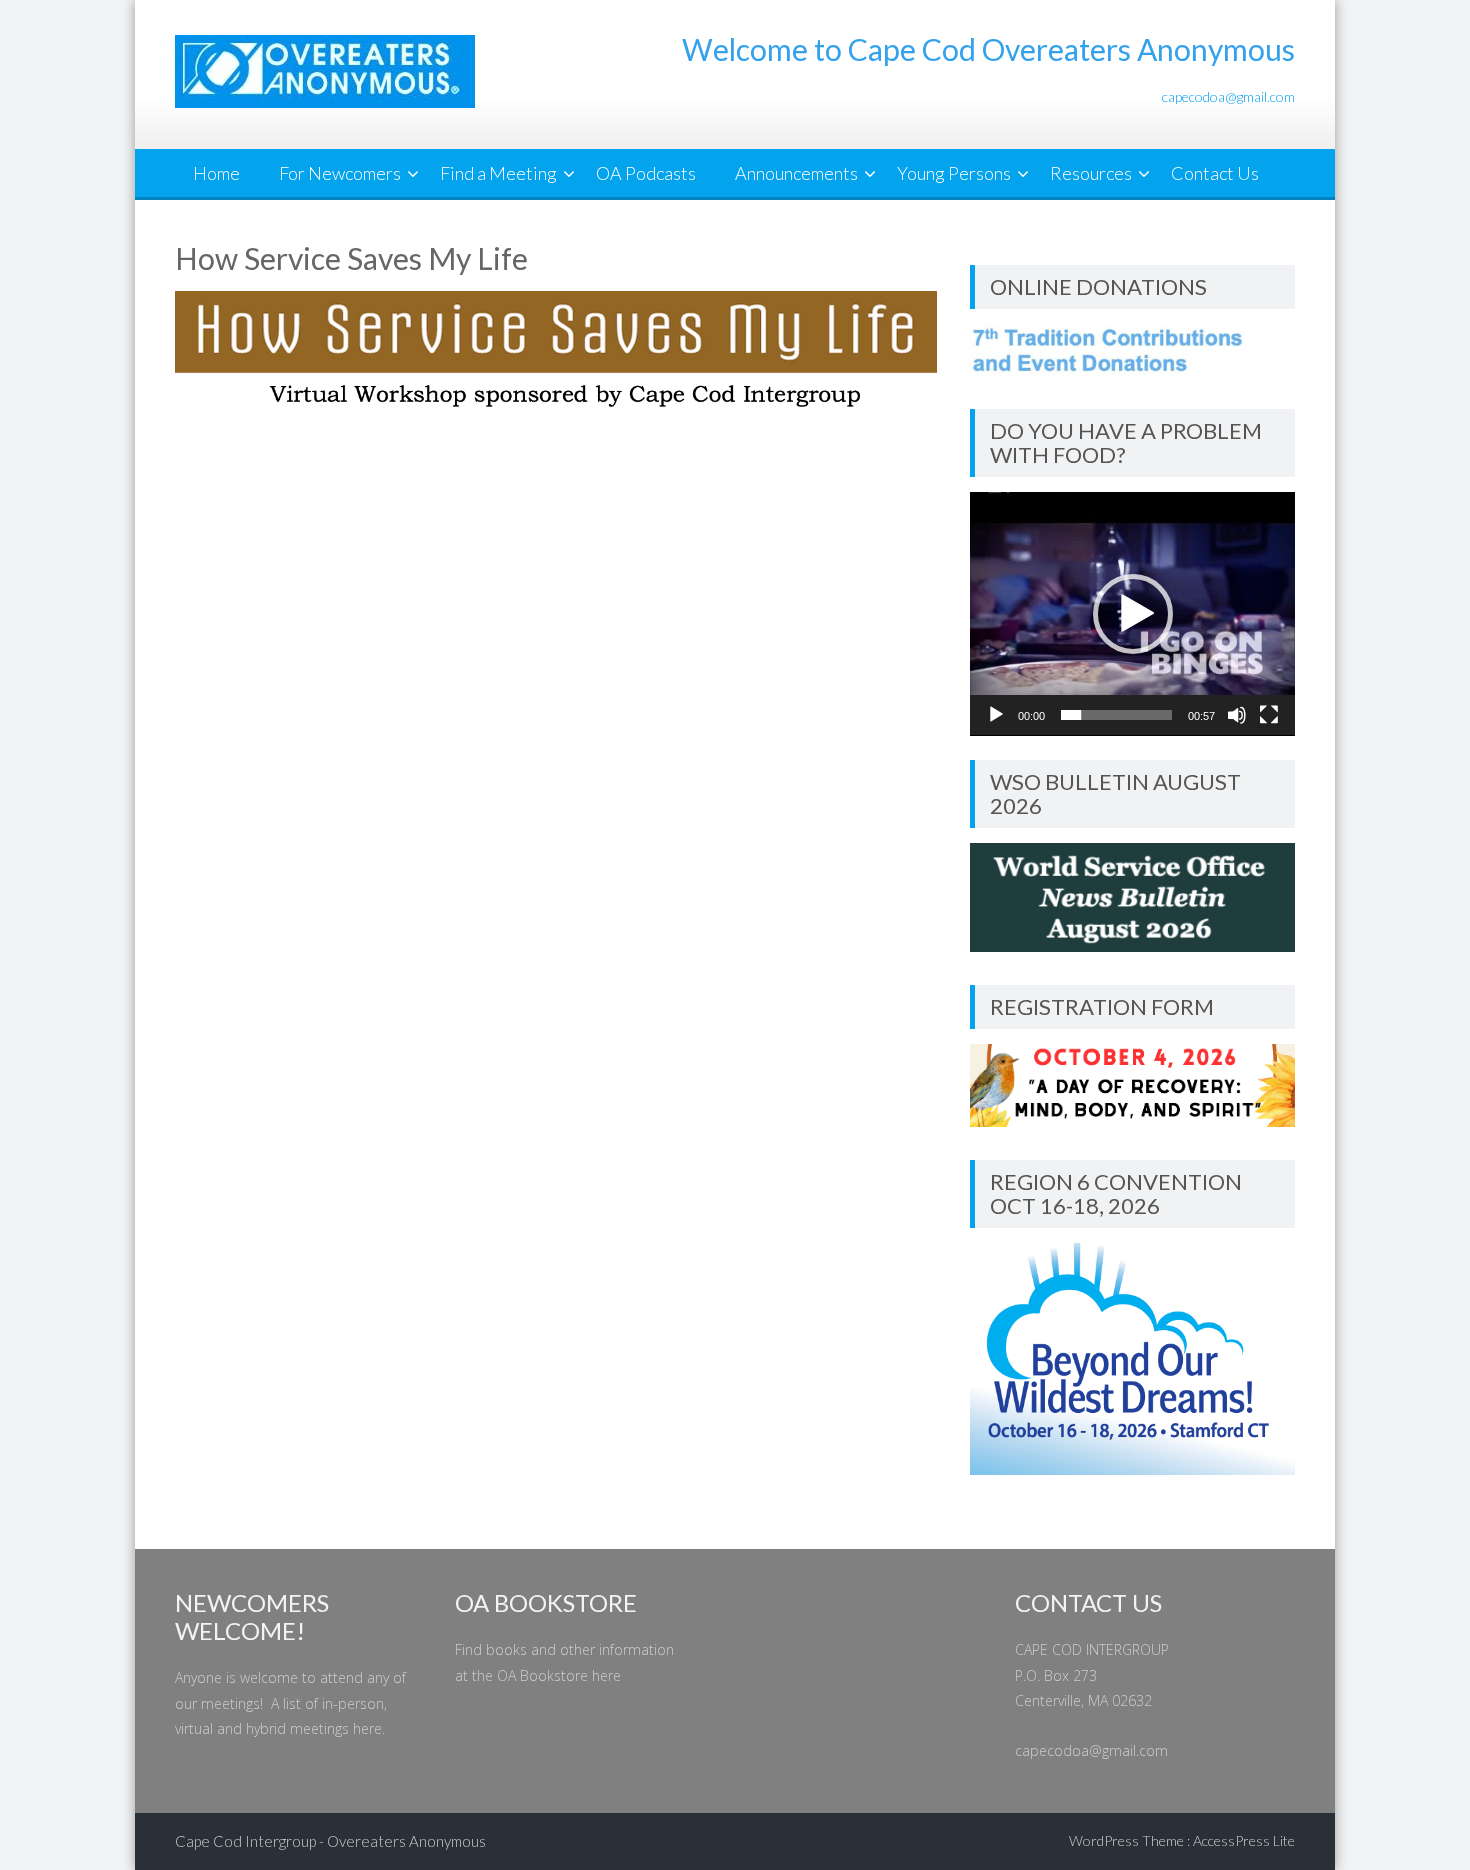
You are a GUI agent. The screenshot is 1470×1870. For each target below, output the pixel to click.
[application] (1132, 614)
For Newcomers (340, 173)
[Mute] (1237, 715)
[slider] (1116, 715)
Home (216, 173)
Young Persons (954, 173)
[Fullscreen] (1269, 715)
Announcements (796, 173)
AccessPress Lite (1244, 1840)
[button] (1133, 614)
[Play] (996, 715)
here (367, 1728)
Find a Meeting (498, 173)
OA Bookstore (542, 1675)
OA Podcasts (646, 173)
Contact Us (1215, 173)
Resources (1091, 173)
